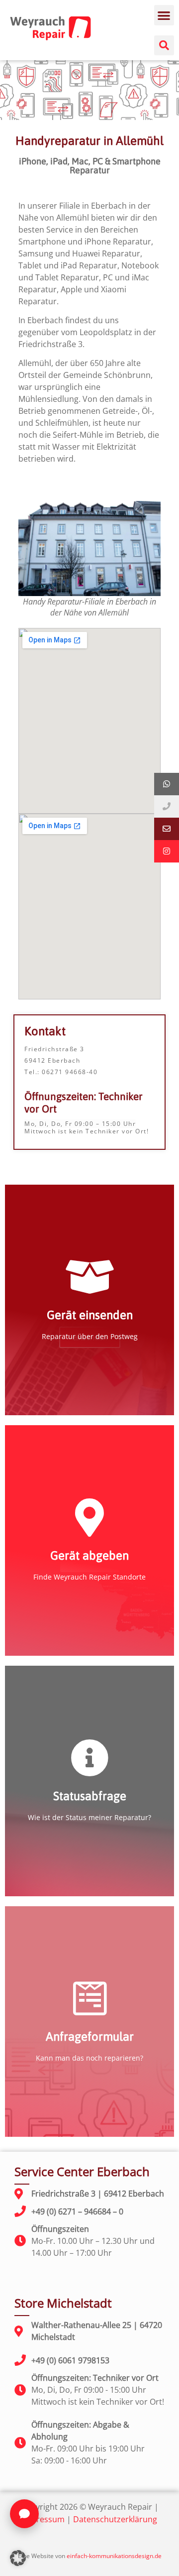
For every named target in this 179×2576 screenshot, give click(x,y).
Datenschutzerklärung (115, 2519)
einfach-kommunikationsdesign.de (114, 2556)
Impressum (43, 2519)
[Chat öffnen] (24, 2514)
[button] (164, 15)
